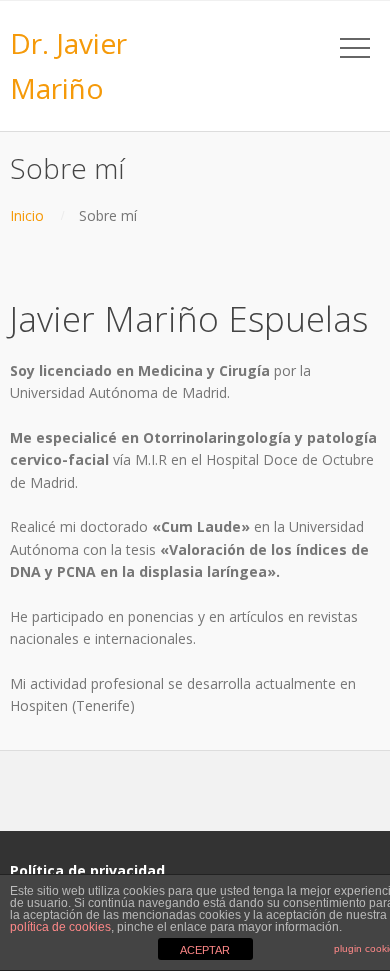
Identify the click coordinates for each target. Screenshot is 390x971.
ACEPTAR (205, 950)
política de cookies (60, 927)
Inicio (27, 215)
